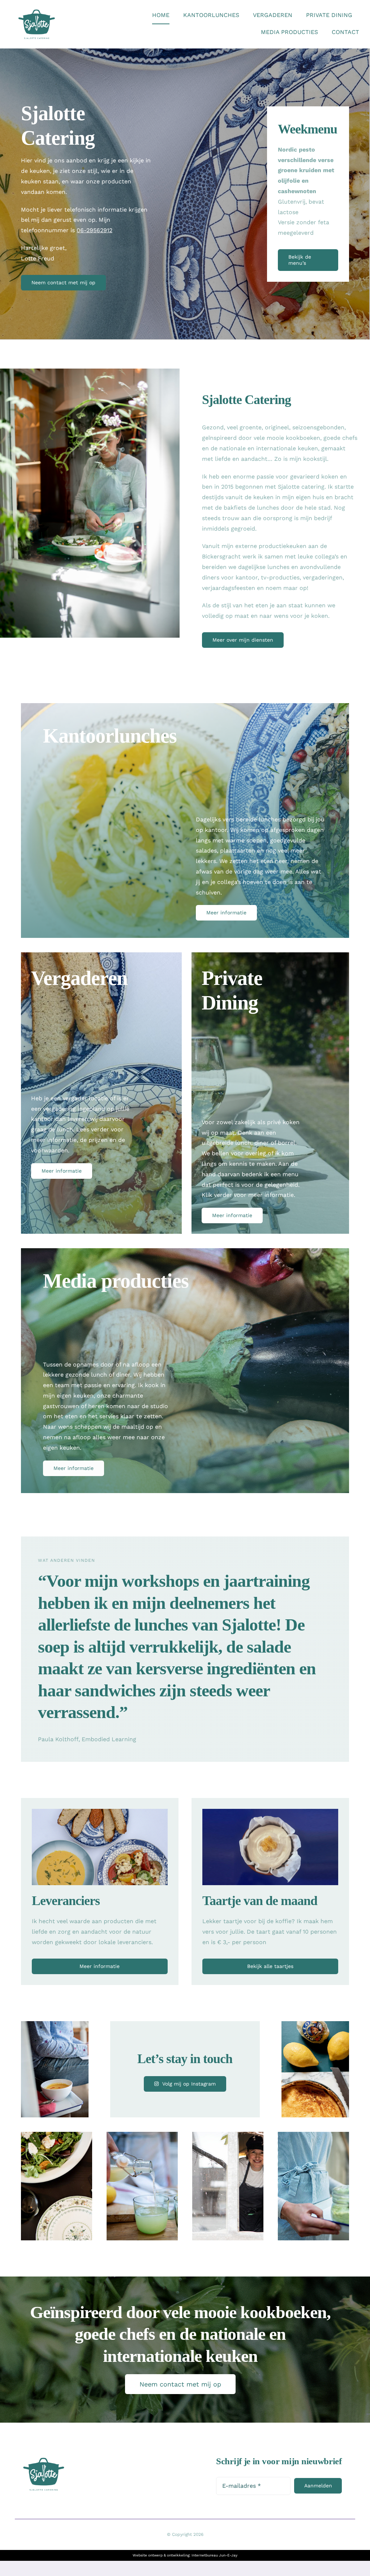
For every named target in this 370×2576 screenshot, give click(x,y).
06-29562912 (94, 230)
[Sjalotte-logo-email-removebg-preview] (37, 10)
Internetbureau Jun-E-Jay (214, 2555)
